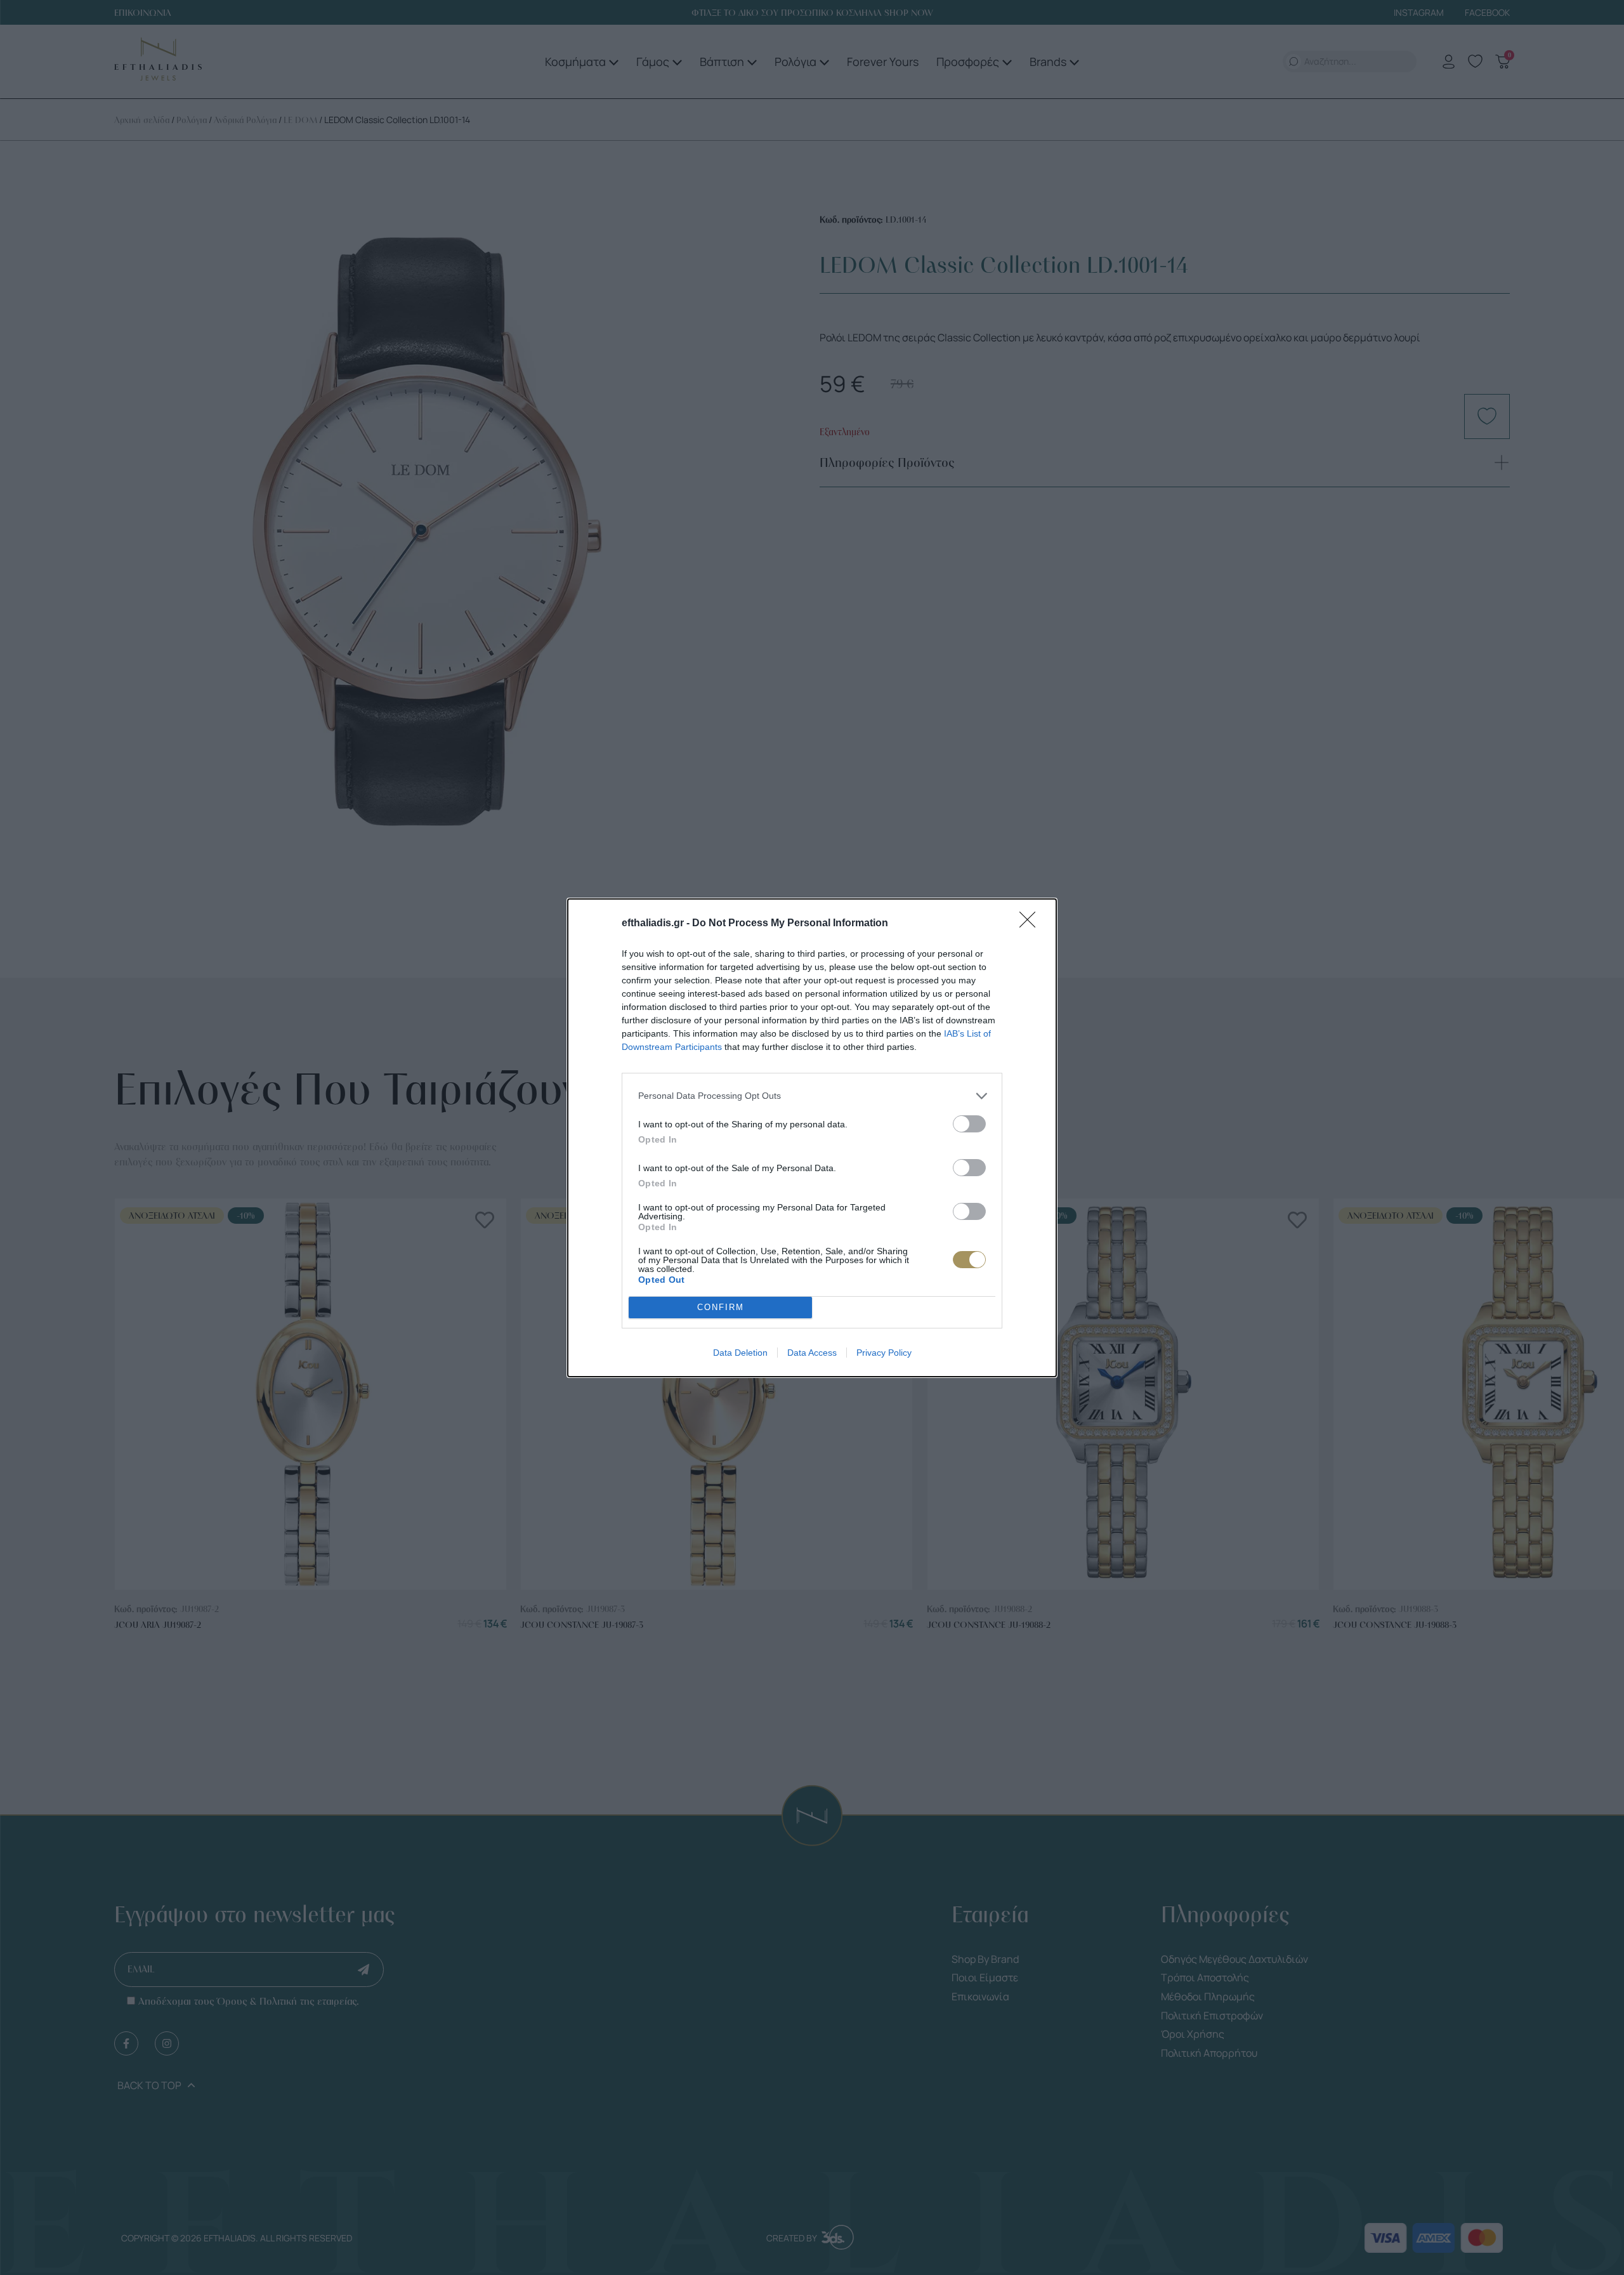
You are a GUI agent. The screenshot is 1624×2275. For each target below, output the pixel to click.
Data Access (812, 1353)
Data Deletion (740, 1353)
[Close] (1031, 924)
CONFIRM (721, 1307)
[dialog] (812, 1138)
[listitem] (812, 1096)
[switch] (969, 1124)
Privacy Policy (884, 1353)
